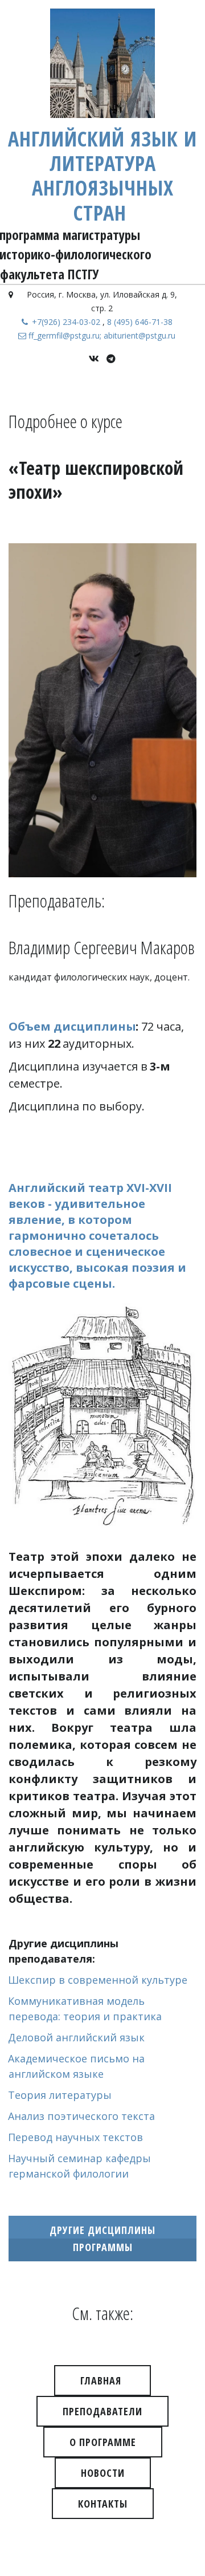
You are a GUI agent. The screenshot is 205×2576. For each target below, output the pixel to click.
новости (103, 2473)
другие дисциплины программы (102, 2239)
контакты (103, 2504)
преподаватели (102, 2411)
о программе (103, 2442)
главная (102, 2380)
